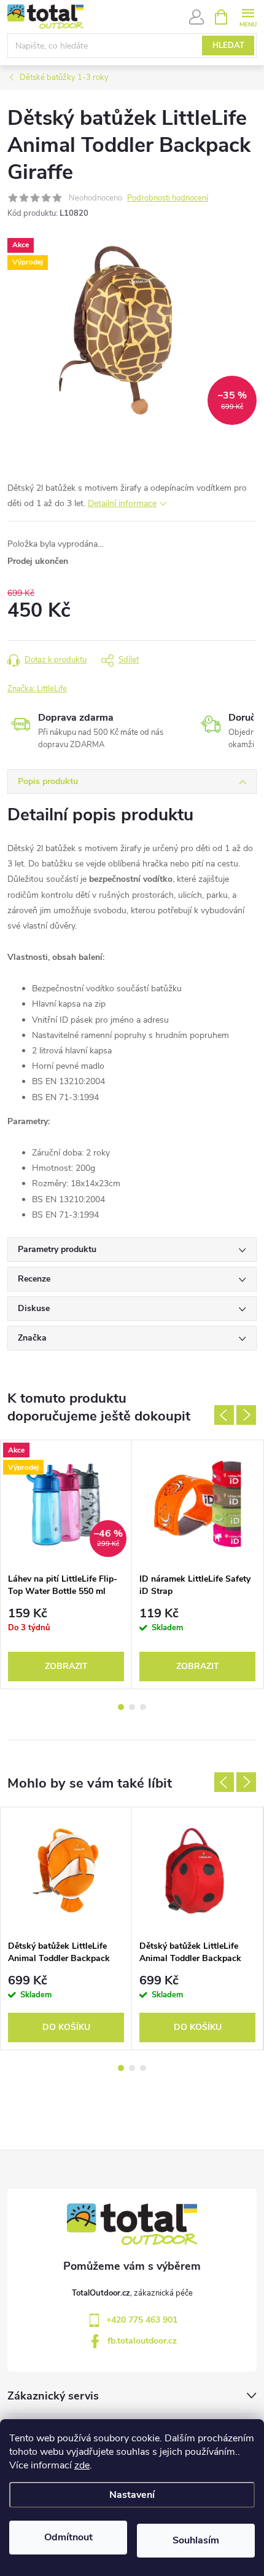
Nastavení (132, 2495)
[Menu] (248, 16)
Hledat (228, 46)
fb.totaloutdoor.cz (142, 2341)
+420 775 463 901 (142, 2320)
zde (82, 2465)
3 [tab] (143, 1707)
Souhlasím (196, 2540)
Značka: (37, 689)
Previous (224, 1415)
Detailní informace (122, 503)
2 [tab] (132, 1707)
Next (246, 1415)
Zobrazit (66, 1666)
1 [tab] (121, 1707)
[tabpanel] (66, 1564)
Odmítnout (68, 2537)
